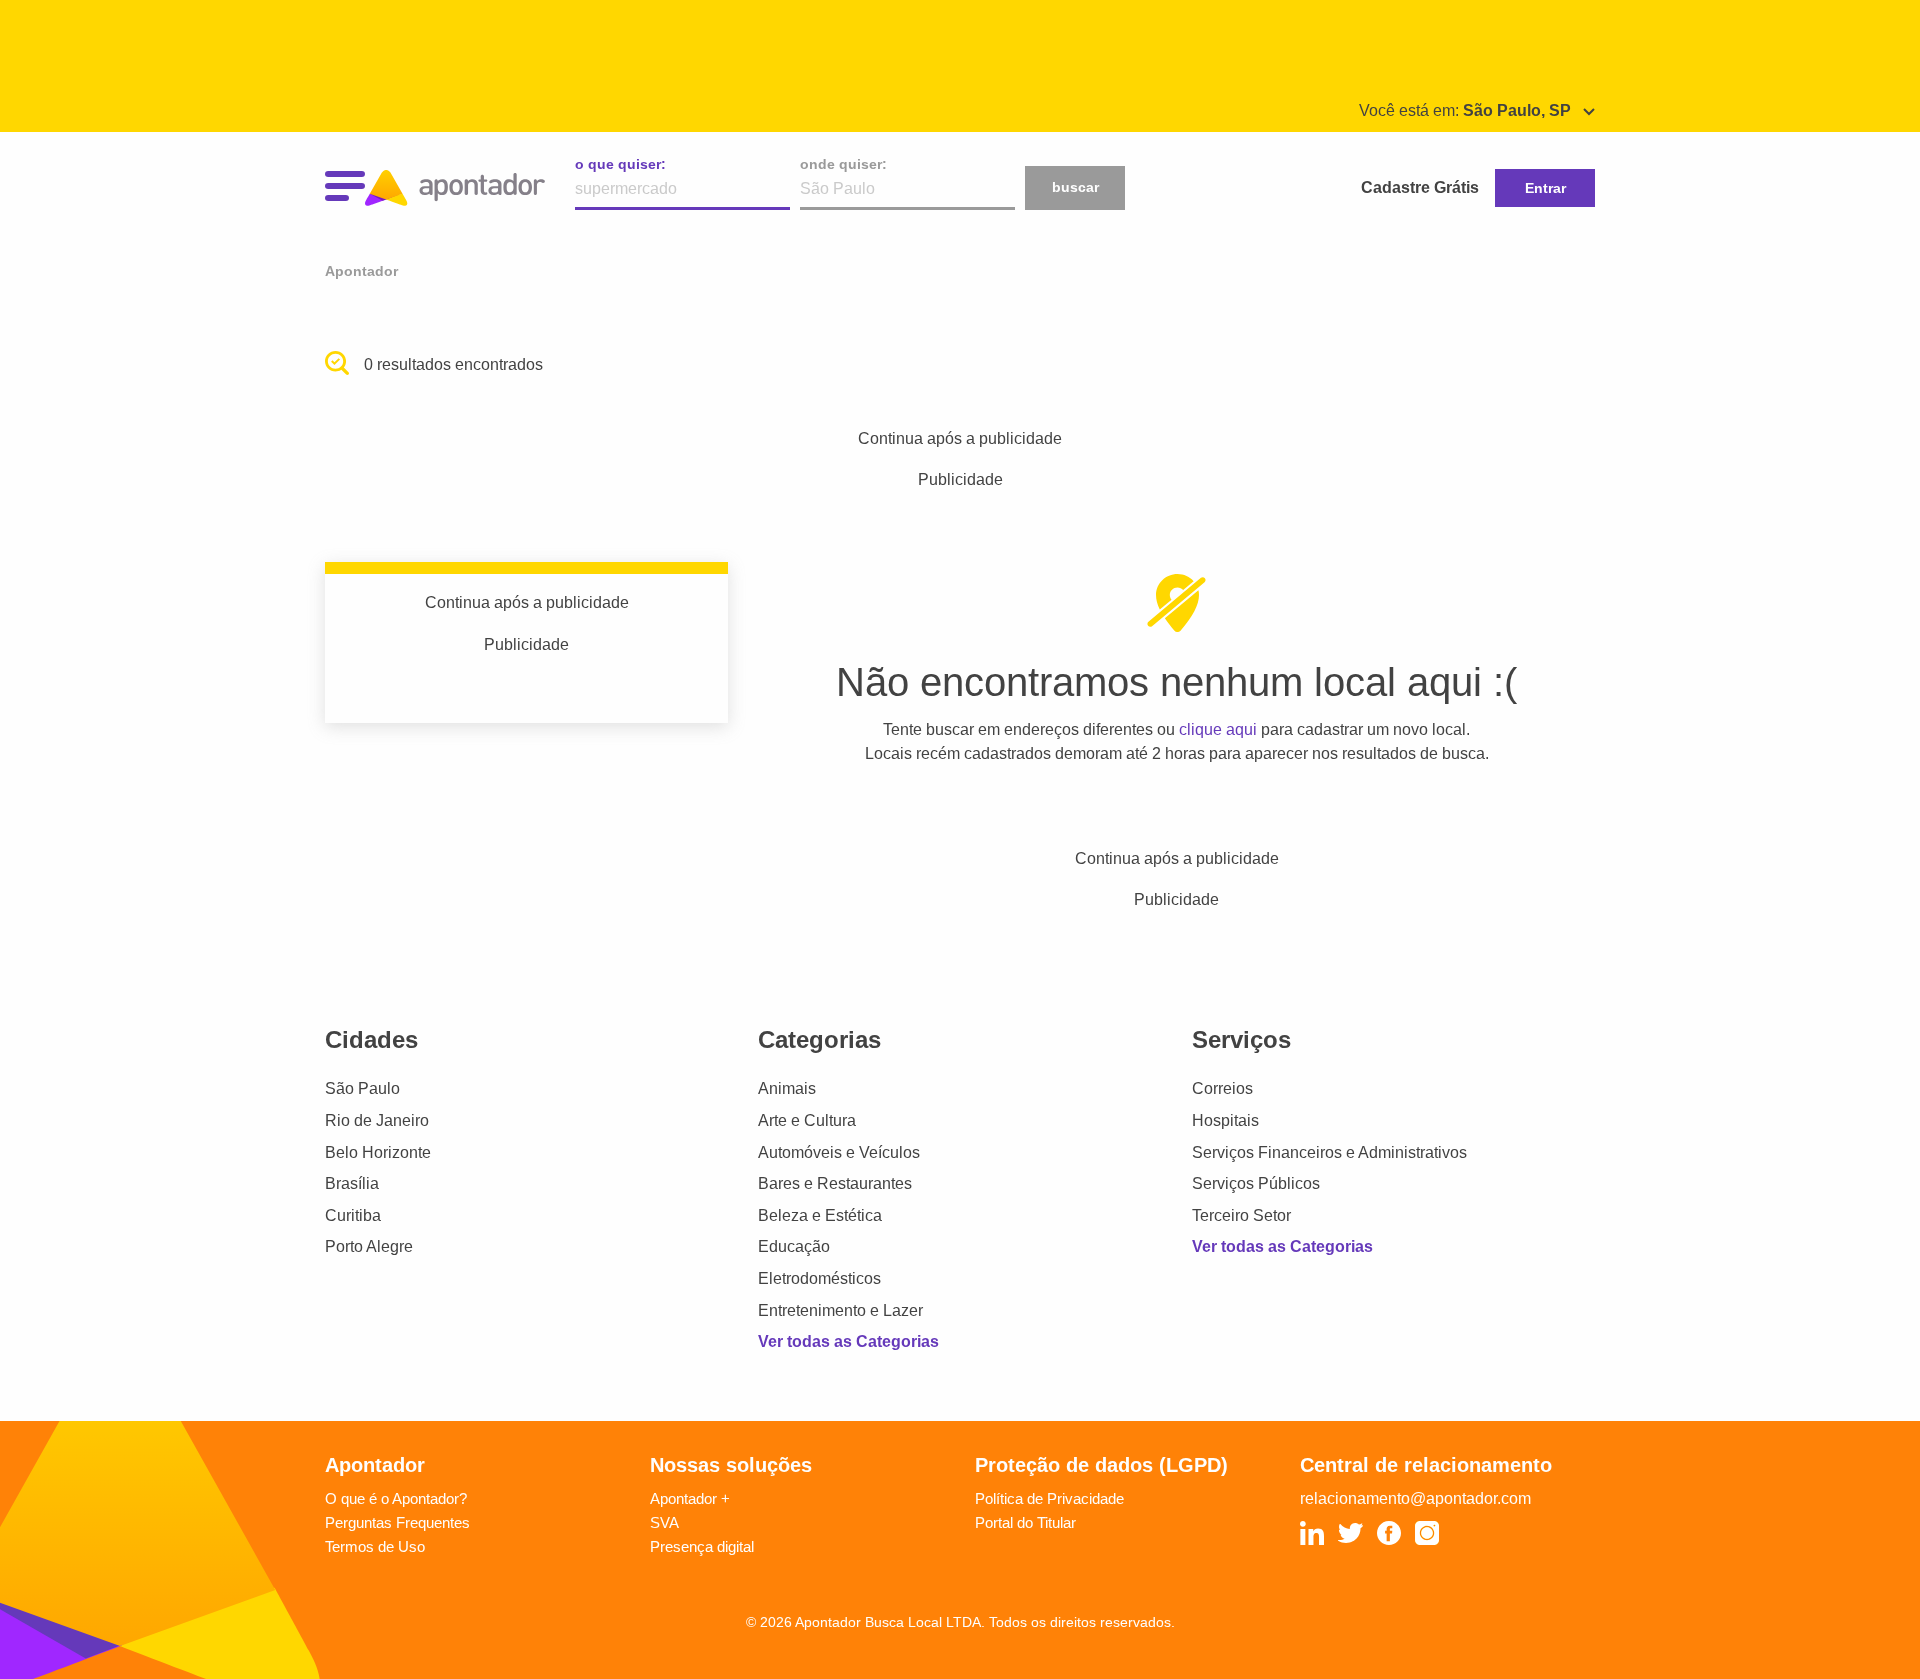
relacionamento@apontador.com (1415, 1498)
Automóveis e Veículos (839, 1152)
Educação (794, 1246)
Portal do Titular (1025, 1522)
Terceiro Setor (1241, 1215)
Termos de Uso (375, 1546)
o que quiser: (620, 164)
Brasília (352, 1183)
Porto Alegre (369, 1246)
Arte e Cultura (807, 1120)
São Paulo (362, 1088)
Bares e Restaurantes (835, 1183)
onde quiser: (843, 164)
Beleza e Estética (820, 1215)
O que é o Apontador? (396, 1498)
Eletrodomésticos (819, 1278)
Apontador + (690, 1498)
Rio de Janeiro (377, 1120)
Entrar (1545, 188)
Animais (787, 1088)
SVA (664, 1522)
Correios (1222, 1088)
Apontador (361, 271)
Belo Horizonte (378, 1152)
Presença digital (702, 1546)
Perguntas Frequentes (397, 1522)
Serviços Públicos (1256, 1183)
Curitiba (353, 1215)
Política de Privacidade (1049, 1498)
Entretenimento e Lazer (840, 1310)
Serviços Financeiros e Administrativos (1329, 1152)
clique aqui (1218, 729)
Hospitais (1225, 1120)
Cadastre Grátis (1420, 187)
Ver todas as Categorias (848, 1341)
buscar (1075, 187)
